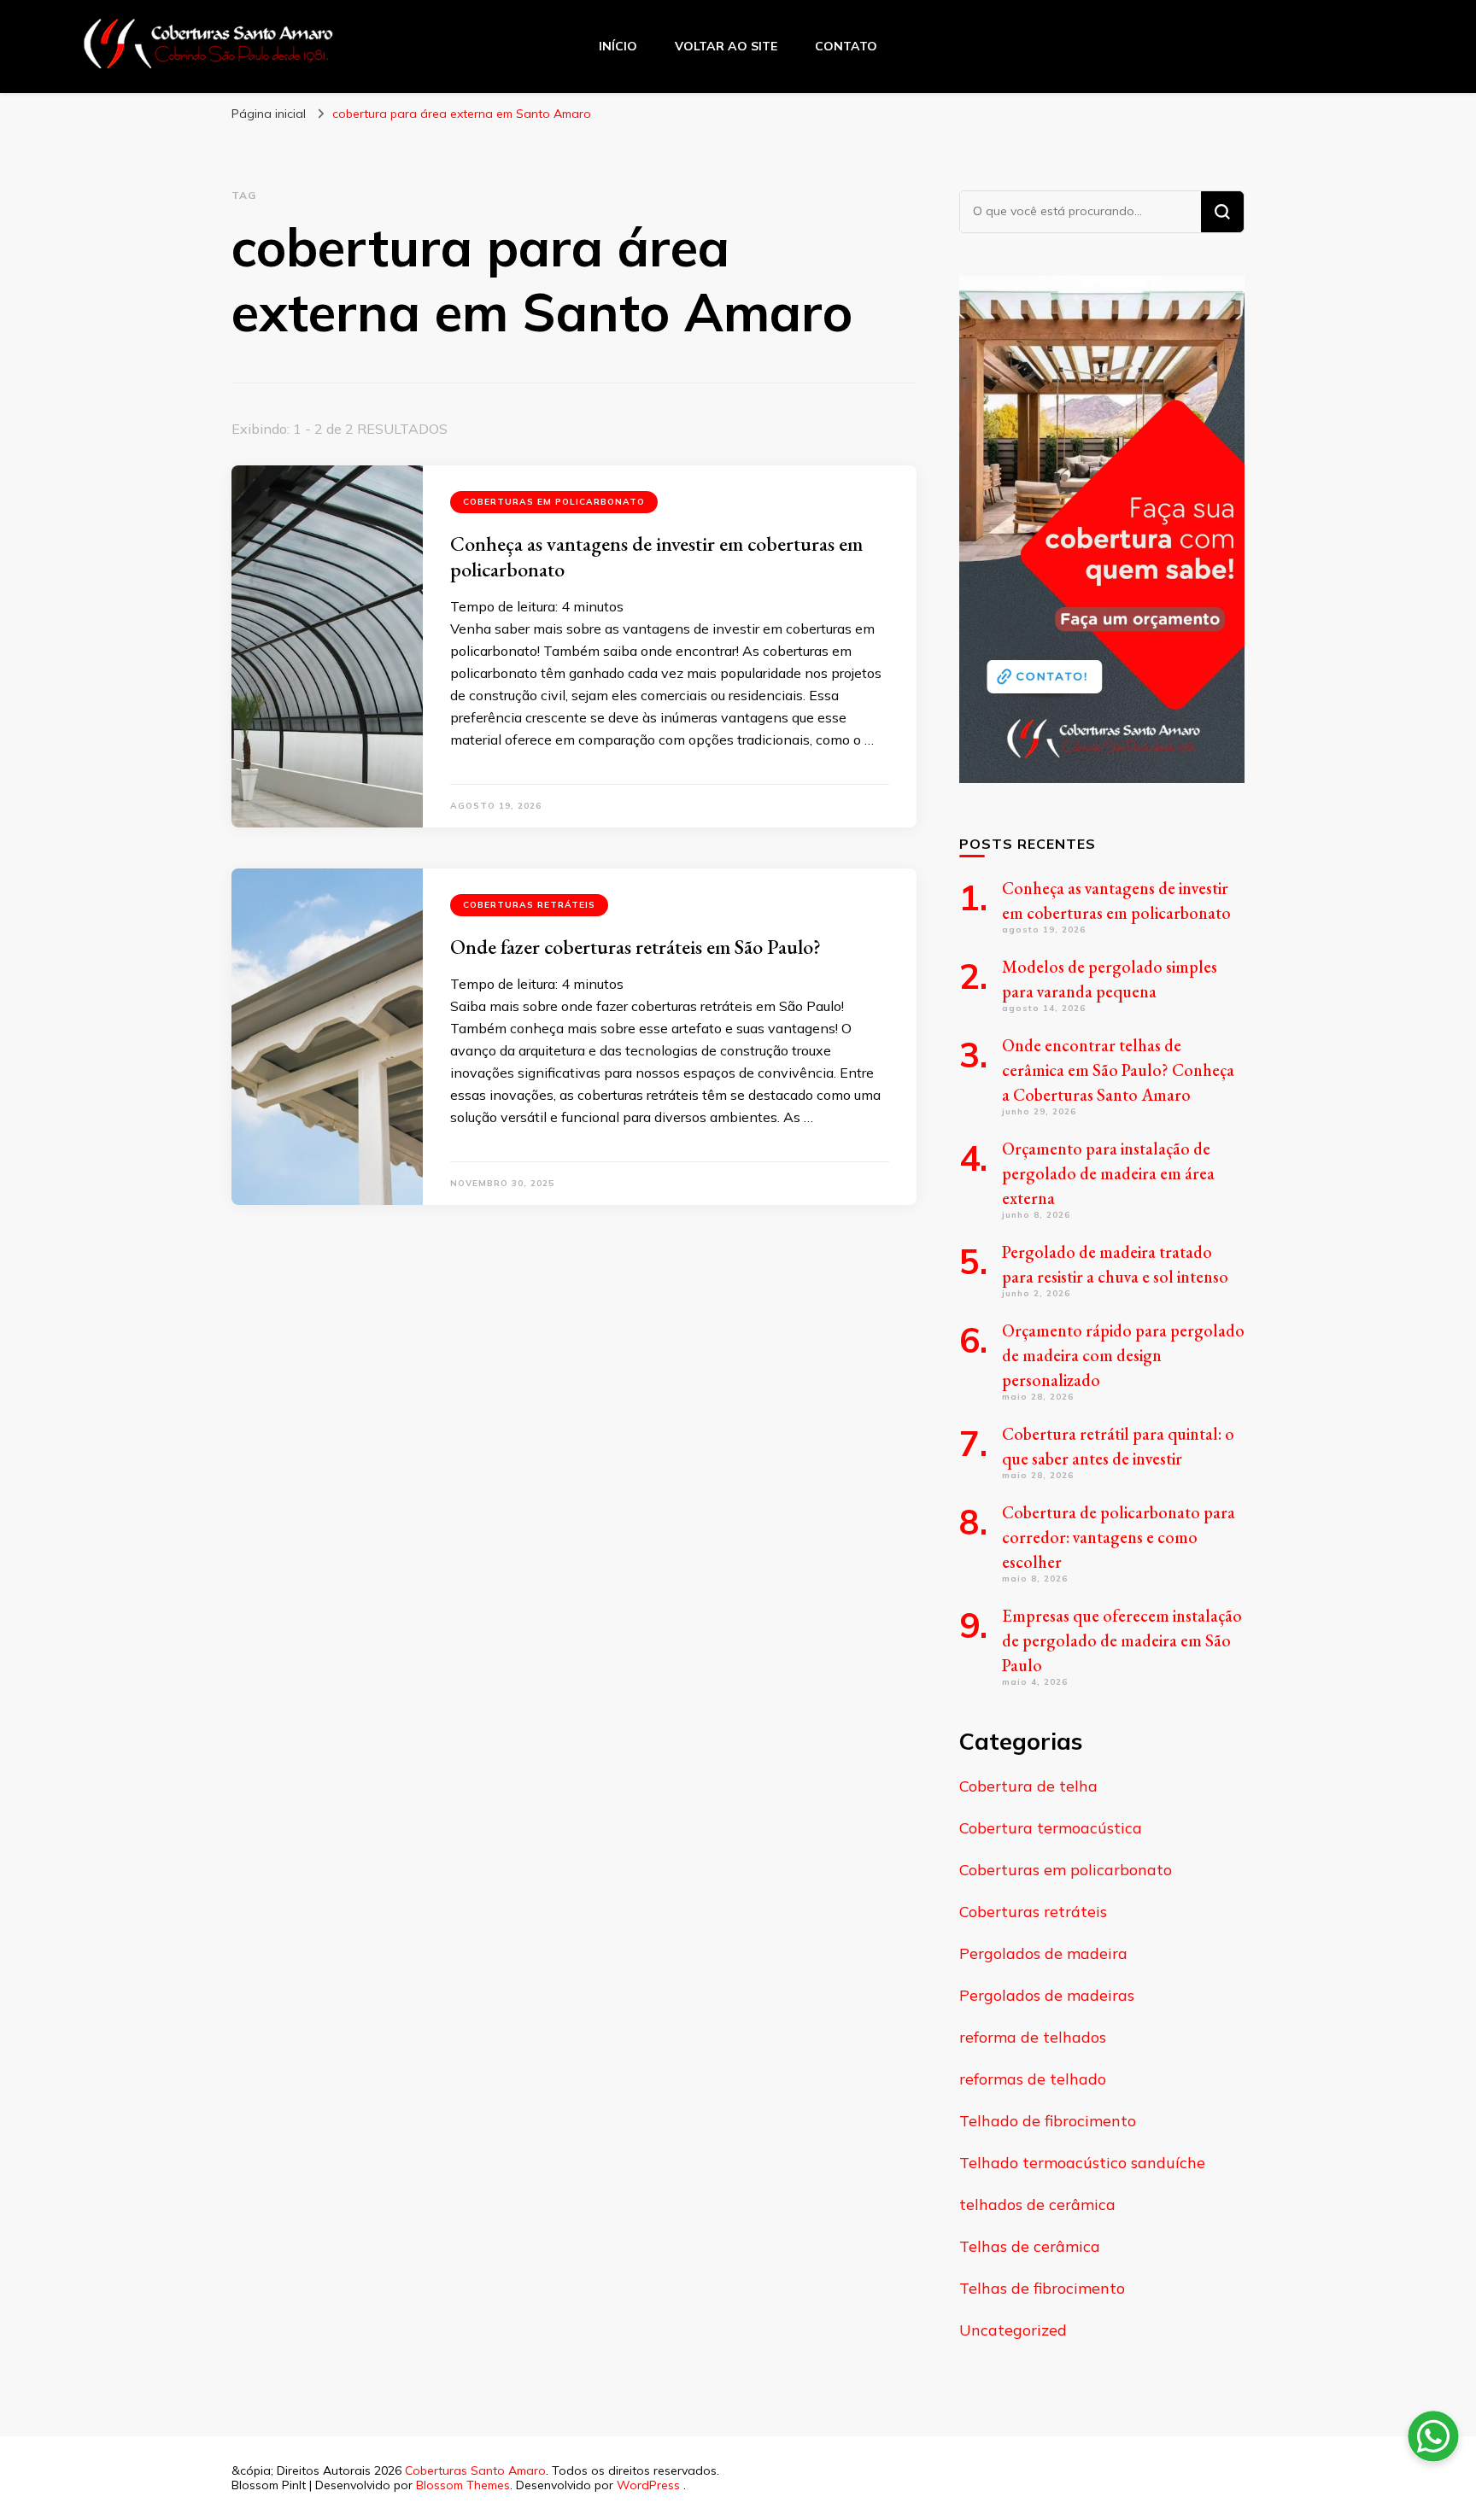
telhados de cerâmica (1037, 2204)
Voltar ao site (726, 46)
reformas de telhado (1033, 2079)
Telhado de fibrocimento (1048, 2121)
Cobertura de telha (1028, 1786)
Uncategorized (1013, 2330)
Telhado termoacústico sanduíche (1082, 2163)
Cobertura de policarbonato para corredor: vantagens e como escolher (1119, 1537)
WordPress (648, 2485)
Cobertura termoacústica (1051, 1828)
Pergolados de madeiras (1047, 1995)
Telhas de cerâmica (1030, 2246)
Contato (846, 46)
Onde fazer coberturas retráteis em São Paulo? (635, 947)
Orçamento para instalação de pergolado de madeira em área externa (1108, 1173)
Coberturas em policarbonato (554, 502)
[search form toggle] (1395, 45)
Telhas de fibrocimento (1042, 2288)
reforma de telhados (1033, 2037)
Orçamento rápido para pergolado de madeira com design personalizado (1123, 1355)
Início (618, 46)
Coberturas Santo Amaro (475, 2470)
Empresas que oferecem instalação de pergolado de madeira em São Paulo (1122, 1640)
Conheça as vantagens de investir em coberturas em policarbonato (656, 556)
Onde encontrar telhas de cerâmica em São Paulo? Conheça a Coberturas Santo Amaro (1118, 1070)
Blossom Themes (463, 2485)
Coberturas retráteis (529, 905)
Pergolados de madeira (1043, 1953)
